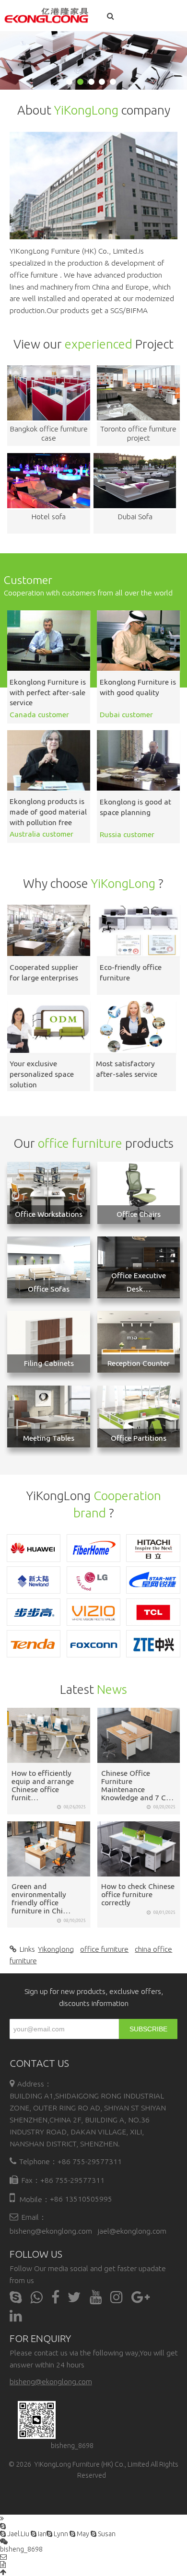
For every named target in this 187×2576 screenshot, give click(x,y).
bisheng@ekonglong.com (51, 2231)
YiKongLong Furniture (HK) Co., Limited (92, 2464)
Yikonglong (56, 1949)
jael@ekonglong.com (132, 2231)
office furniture (104, 1949)
